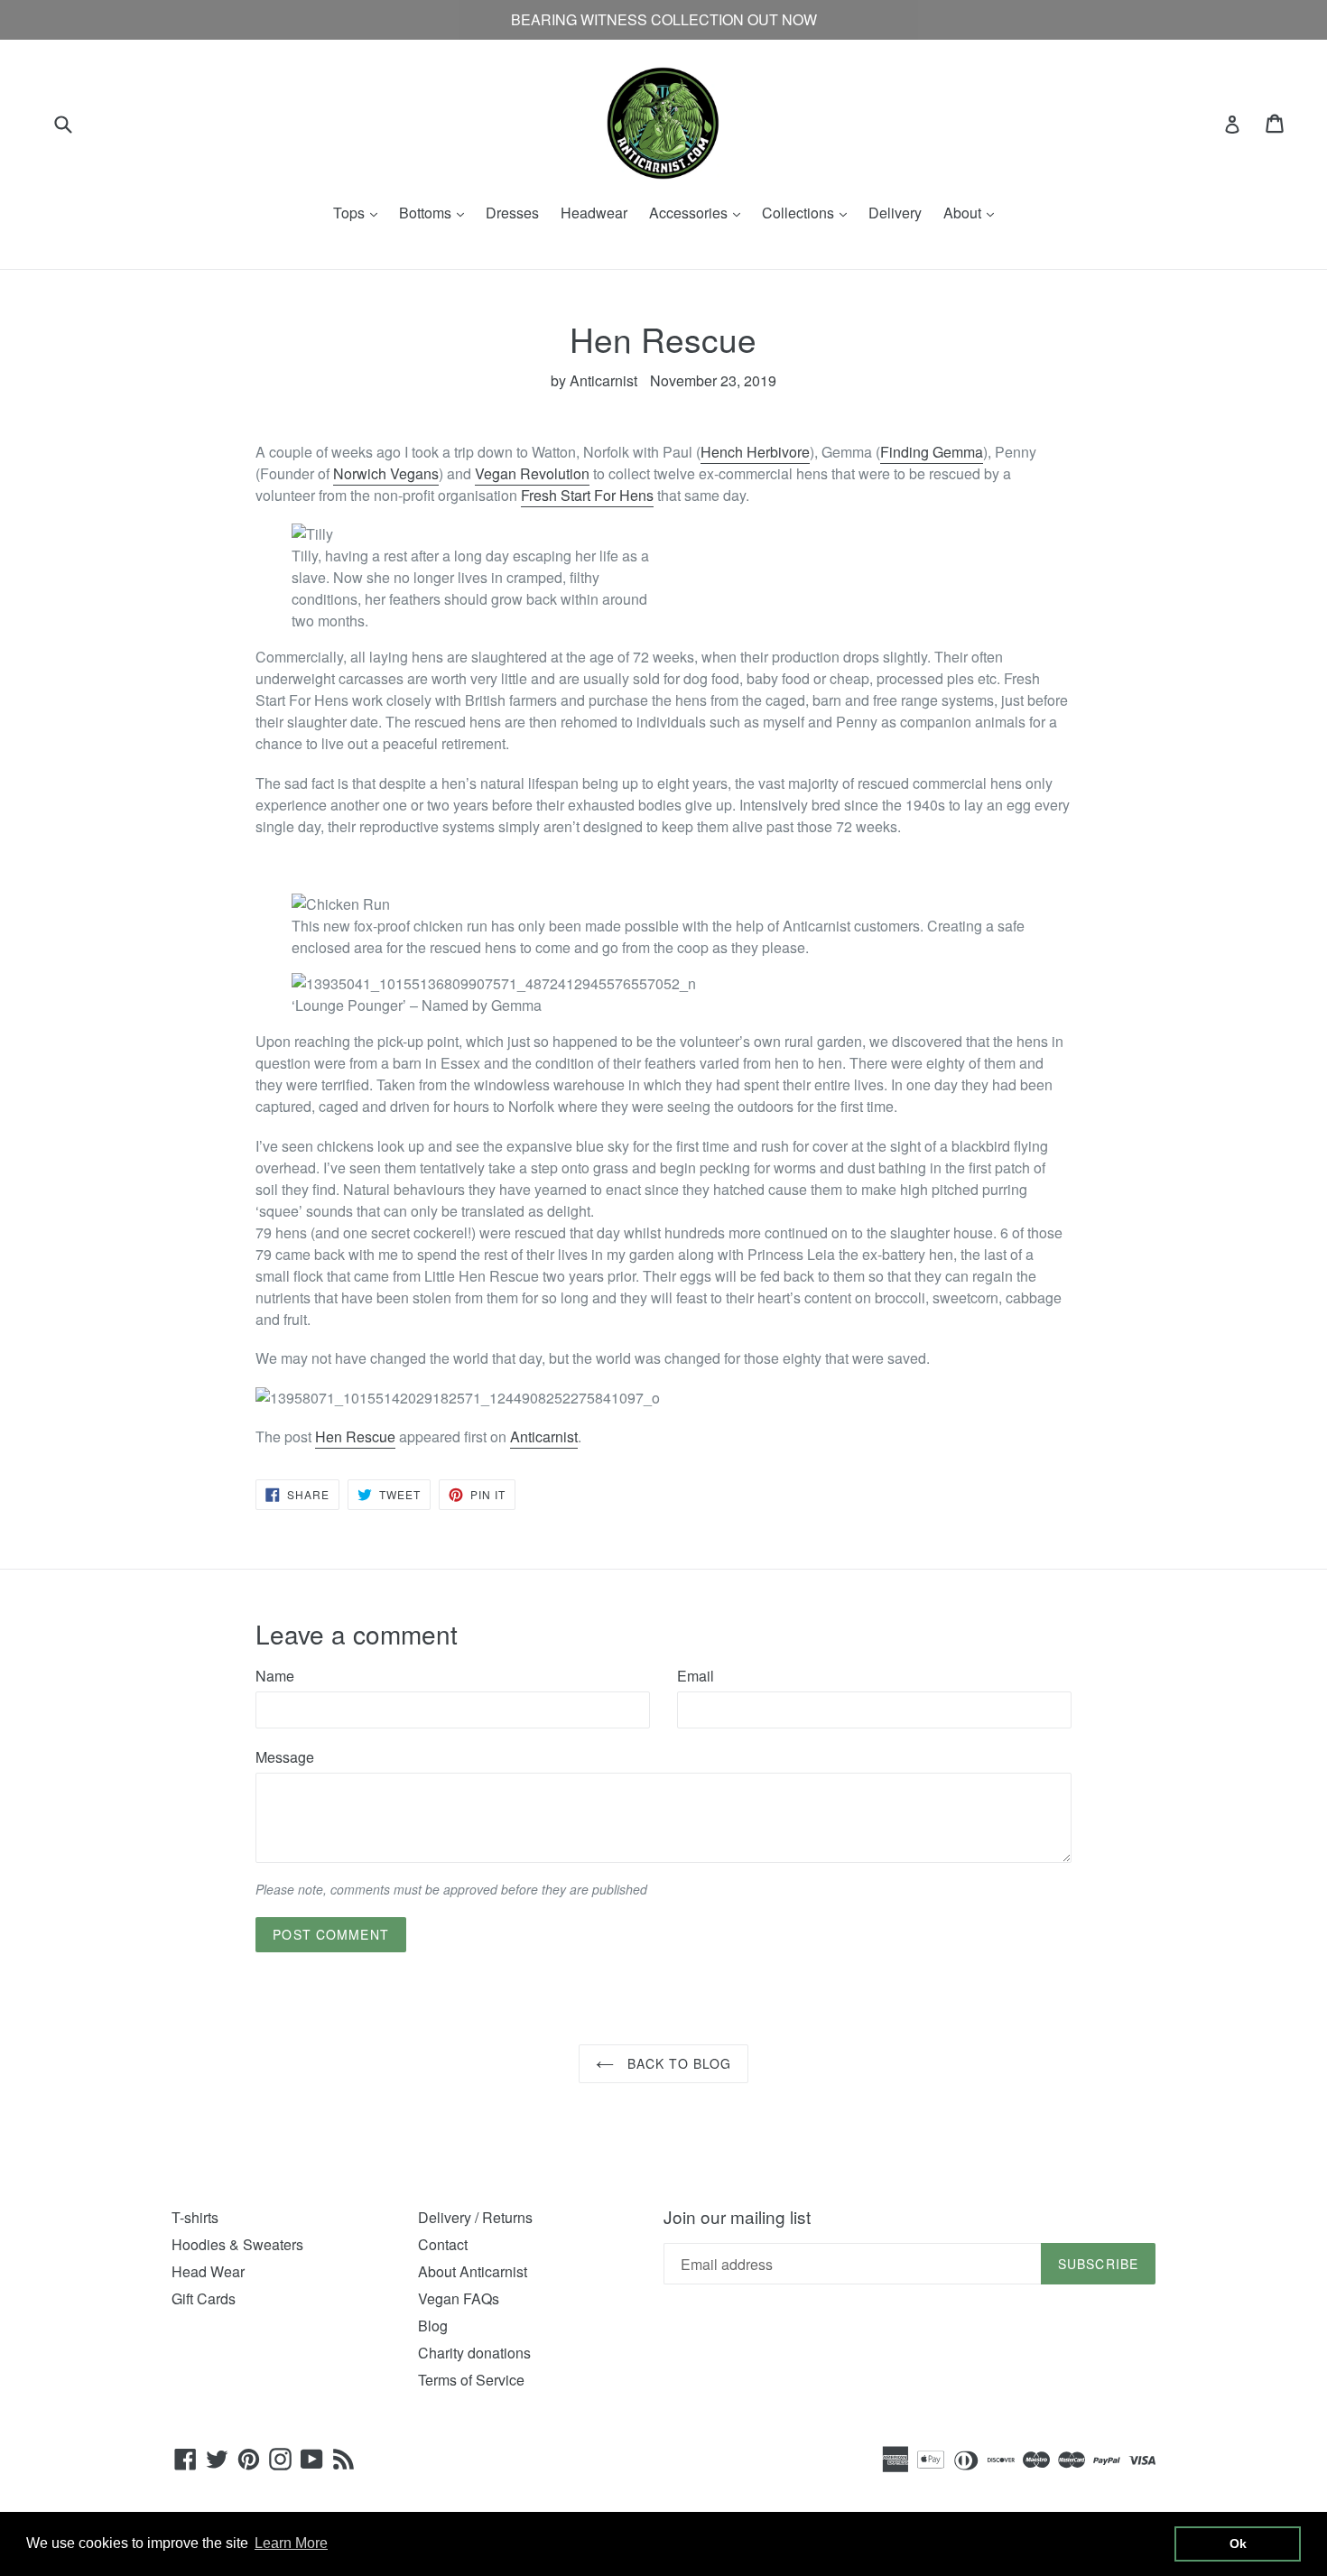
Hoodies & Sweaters (237, 2244)
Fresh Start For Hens (587, 495)
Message (285, 1757)
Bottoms (436, 213)
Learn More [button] (291, 2543)
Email (696, 1676)
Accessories (699, 213)
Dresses (512, 213)
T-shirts (195, 2217)
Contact (443, 2244)
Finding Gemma (932, 452)
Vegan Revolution (532, 473)
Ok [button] (1238, 2544)
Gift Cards (204, 2298)
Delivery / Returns (475, 2217)
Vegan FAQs (459, 2298)
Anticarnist (544, 1436)
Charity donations (474, 2353)
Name (275, 1676)
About (973, 213)
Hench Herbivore (755, 452)
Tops (360, 213)
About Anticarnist (473, 2271)
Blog (433, 2326)
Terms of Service (471, 2380)
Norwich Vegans (386, 473)
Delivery (895, 213)
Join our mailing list (737, 2217)
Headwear (594, 213)
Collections (809, 213)
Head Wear (208, 2271)
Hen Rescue (355, 1436)
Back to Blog (677, 2063)
